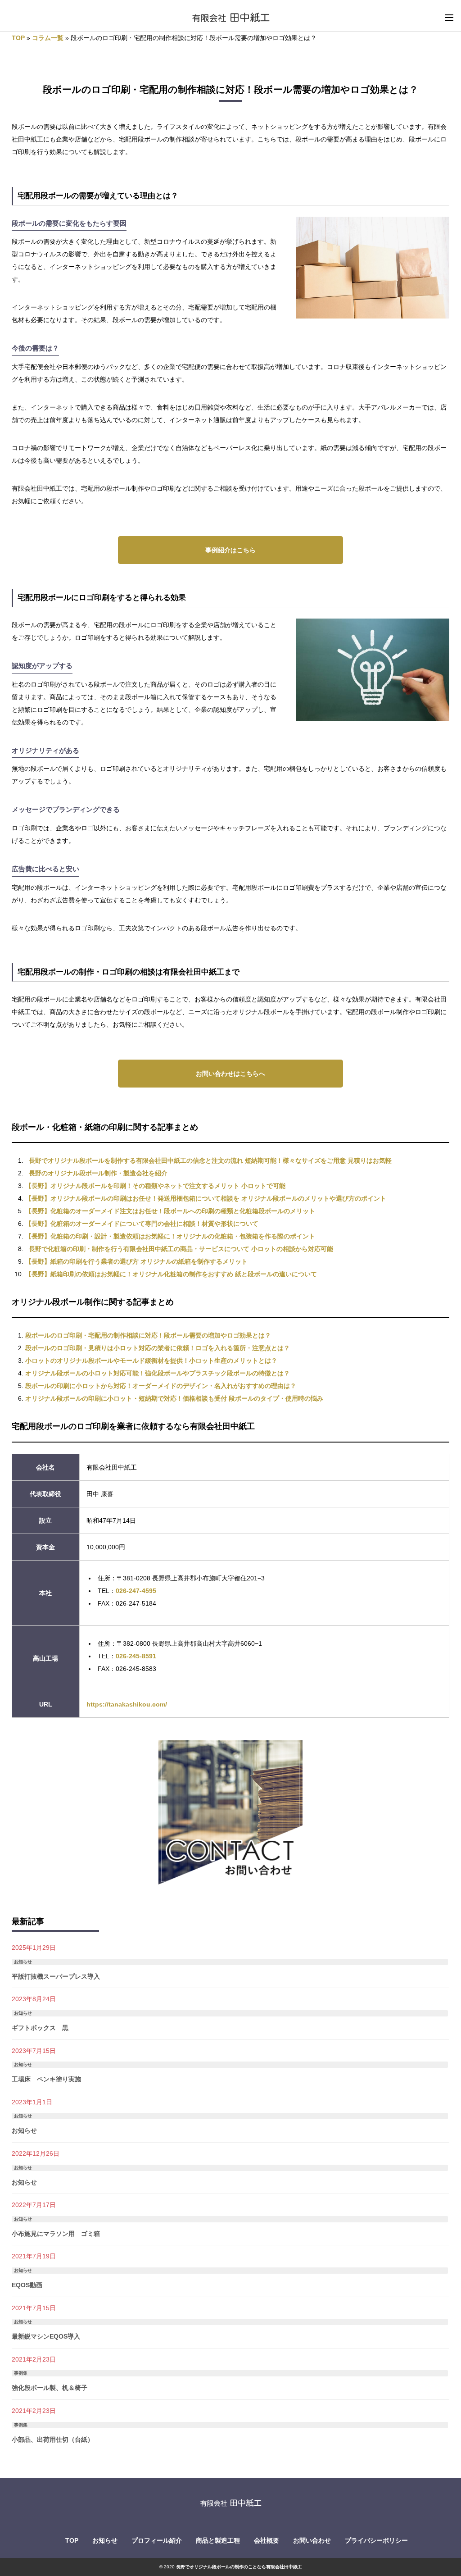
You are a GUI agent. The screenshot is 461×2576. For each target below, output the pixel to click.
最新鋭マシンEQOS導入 (46, 2336)
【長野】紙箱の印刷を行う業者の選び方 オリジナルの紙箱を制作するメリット (136, 1261)
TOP (18, 38)
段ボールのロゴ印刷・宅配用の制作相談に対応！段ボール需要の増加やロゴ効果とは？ (148, 1335)
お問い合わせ (312, 2540)
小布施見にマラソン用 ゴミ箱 (56, 2234)
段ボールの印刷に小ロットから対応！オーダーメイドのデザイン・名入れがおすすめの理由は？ (161, 1386)
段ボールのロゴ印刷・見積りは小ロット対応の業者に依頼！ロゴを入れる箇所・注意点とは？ (158, 1348)
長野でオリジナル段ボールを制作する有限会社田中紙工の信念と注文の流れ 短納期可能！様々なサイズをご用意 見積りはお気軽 (210, 1161)
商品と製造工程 (218, 2540)
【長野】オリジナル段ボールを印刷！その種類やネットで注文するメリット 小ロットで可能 (155, 1186)
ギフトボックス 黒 (40, 2028)
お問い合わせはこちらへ (230, 1074)
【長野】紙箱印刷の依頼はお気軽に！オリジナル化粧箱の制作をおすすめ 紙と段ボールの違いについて (171, 1274)
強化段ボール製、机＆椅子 (50, 2388)
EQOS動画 (27, 2285)
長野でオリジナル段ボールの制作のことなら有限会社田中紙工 (239, 2567)
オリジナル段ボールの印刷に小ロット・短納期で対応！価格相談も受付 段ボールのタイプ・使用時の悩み (174, 1398)
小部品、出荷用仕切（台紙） (53, 2439)
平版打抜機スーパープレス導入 (56, 1976)
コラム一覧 (48, 38)
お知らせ (23, 1962)
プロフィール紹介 (157, 2540)
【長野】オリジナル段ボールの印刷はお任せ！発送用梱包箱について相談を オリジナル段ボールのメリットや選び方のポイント (206, 1198)
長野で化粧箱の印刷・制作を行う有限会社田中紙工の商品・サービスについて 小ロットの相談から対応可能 (181, 1249)
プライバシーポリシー (376, 2540)
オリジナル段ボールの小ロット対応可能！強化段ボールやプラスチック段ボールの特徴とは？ (158, 1373)
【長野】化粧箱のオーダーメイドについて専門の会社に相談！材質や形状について (142, 1224)
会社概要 (267, 2540)
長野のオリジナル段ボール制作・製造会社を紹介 (98, 1173)
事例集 (21, 2373)
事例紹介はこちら (230, 550)
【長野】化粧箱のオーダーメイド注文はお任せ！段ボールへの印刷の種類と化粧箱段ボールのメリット (170, 1211)
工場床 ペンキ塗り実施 (46, 2079)
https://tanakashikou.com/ (127, 1704)
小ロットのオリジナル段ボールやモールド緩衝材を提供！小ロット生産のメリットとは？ (151, 1361)
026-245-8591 (136, 1656)
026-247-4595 (136, 1591)
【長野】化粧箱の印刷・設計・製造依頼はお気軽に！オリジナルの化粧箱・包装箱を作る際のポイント (170, 1236)
